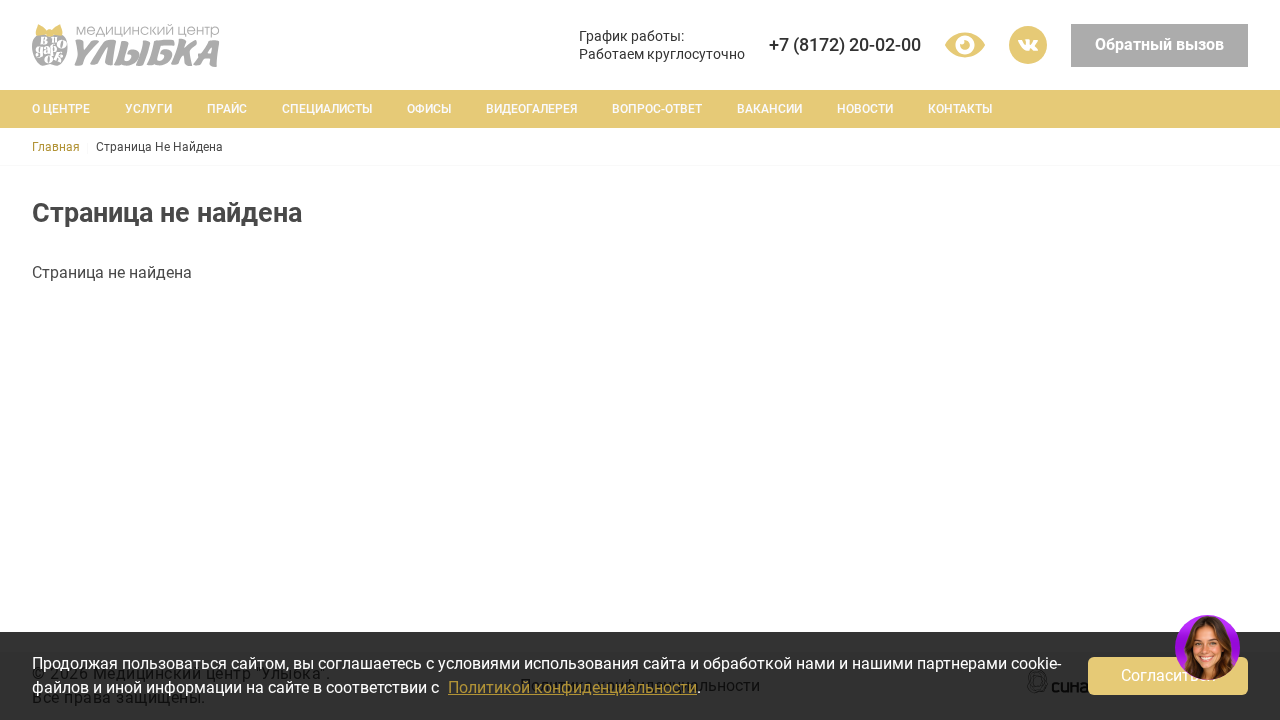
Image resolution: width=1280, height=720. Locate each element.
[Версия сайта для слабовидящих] (965, 45)
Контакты (960, 109)
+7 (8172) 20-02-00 (845, 44)
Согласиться (1168, 675)
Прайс (227, 109)
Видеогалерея (531, 109)
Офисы (429, 109)
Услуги (148, 109)
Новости (865, 109)
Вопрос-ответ (657, 109)
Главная (56, 147)
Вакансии (769, 109)
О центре (61, 109)
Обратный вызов (1159, 44)
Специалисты (327, 109)
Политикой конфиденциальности (572, 687)
